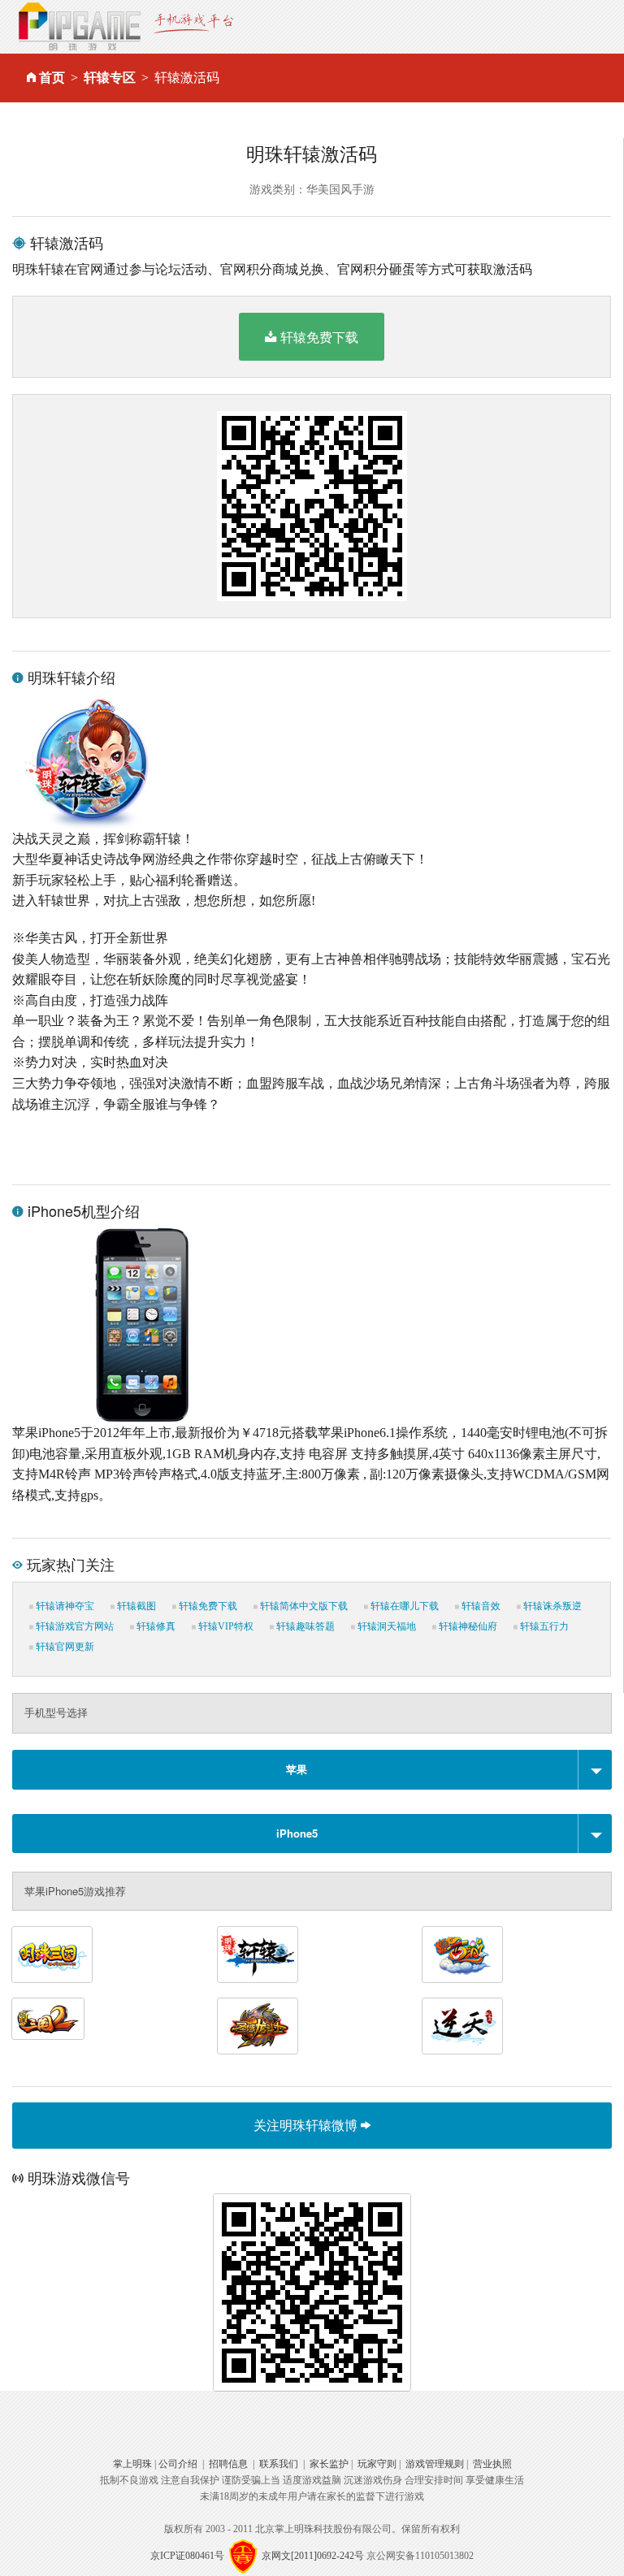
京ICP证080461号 (187, 2556)
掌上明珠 (132, 2464)
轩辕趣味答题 (304, 1626)
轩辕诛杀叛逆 (551, 1606)
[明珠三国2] (48, 2019)
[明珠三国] (52, 1955)
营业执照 (492, 2464)
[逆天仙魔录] (462, 2026)
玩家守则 (377, 2464)
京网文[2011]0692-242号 (313, 2556)
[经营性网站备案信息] (243, 2556)
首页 (52, 78)
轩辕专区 (110, 78)
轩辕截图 (135, 1606)
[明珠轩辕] (258, 1955)
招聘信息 (228, 2464)
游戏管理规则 (435, 2464)
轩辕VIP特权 (225, 1626)
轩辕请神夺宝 (64, 1606)
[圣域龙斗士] (258, 2026)
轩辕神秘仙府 (467, 1626)
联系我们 (279, 2464)
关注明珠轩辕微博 (307, 2125)
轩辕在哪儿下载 (403, 1606)
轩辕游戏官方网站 (74, 1626)
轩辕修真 (155, 1626)
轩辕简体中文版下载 (303, 1606)
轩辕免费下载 (319, 337)
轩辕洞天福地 (386, 1626)
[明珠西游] (462, 1955)
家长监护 (329, 2464)
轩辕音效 (480, 1606)
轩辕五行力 (543, 1626)
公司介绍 (178, 2464)
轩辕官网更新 (64, 1647)
